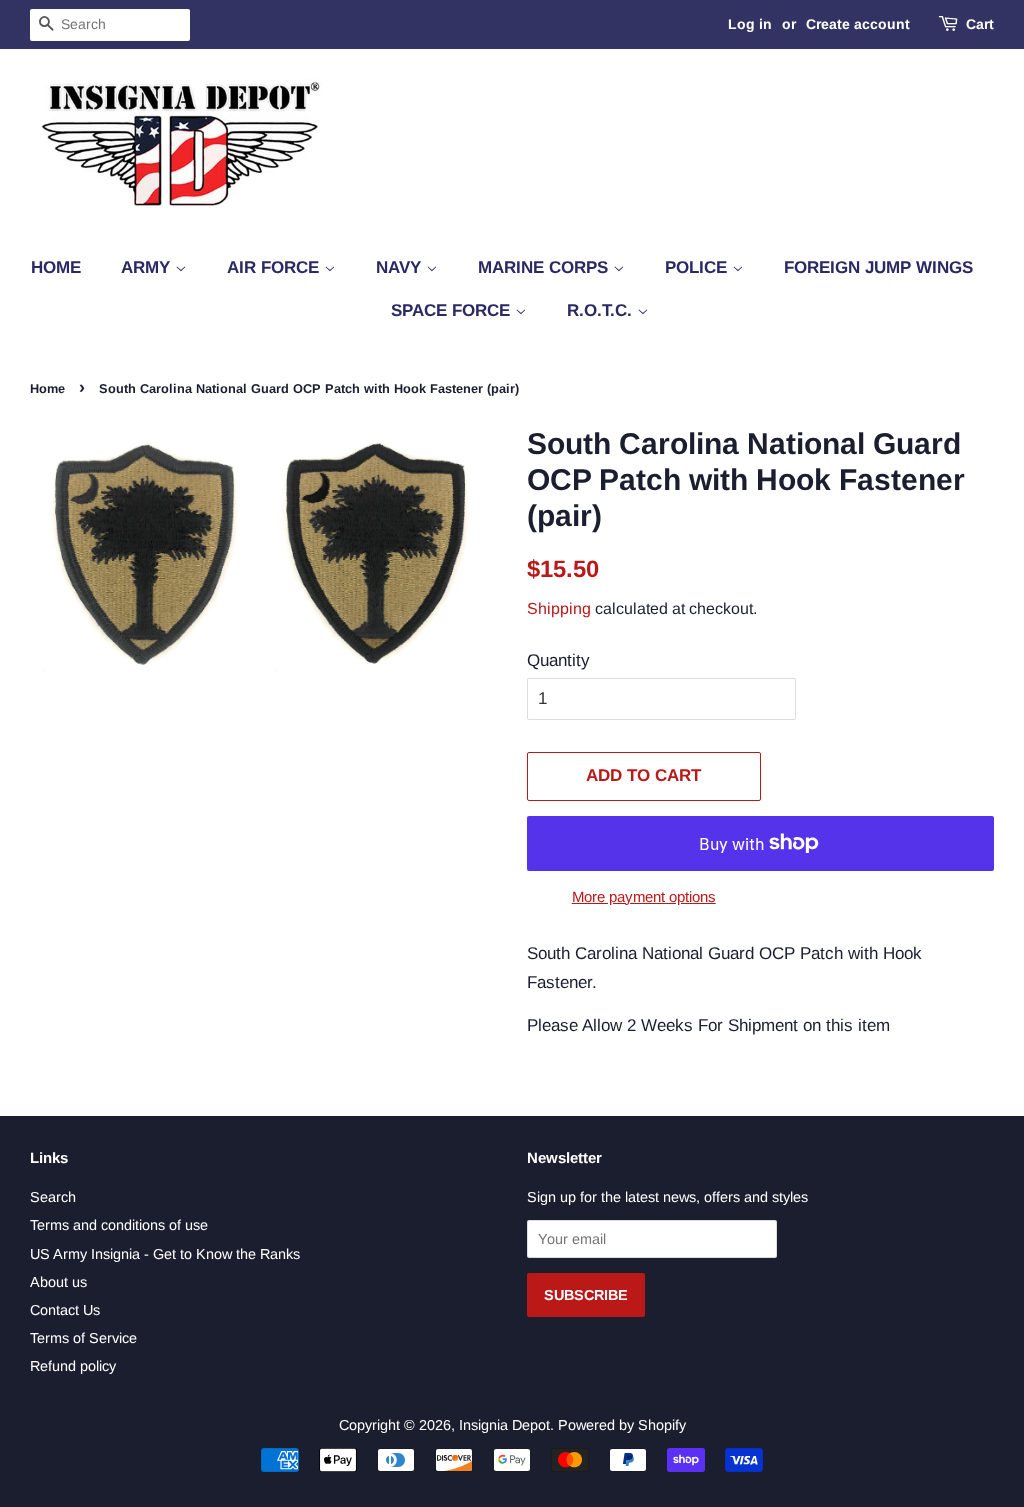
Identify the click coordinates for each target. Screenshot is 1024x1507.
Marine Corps (545, 267)
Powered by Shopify (622, 1425)
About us (58, 1282)
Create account (858, 24)
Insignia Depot (504, 1425)
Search (53, 1197)
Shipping (559, 608)
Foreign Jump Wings (878, 267)
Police (698, 267)
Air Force (275, 267)
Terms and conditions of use (119, 1225)
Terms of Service (83, 1338)
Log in (750, 24)
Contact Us (65, 1310)
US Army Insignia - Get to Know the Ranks (165, 1254)
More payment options (644, 896)
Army (148, 267)
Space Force (453, 310)
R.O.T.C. (602, 310)
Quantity (558, 660)
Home (56, 267)
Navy (401, 267)
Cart (980, 24)
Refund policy (73, 1366)
